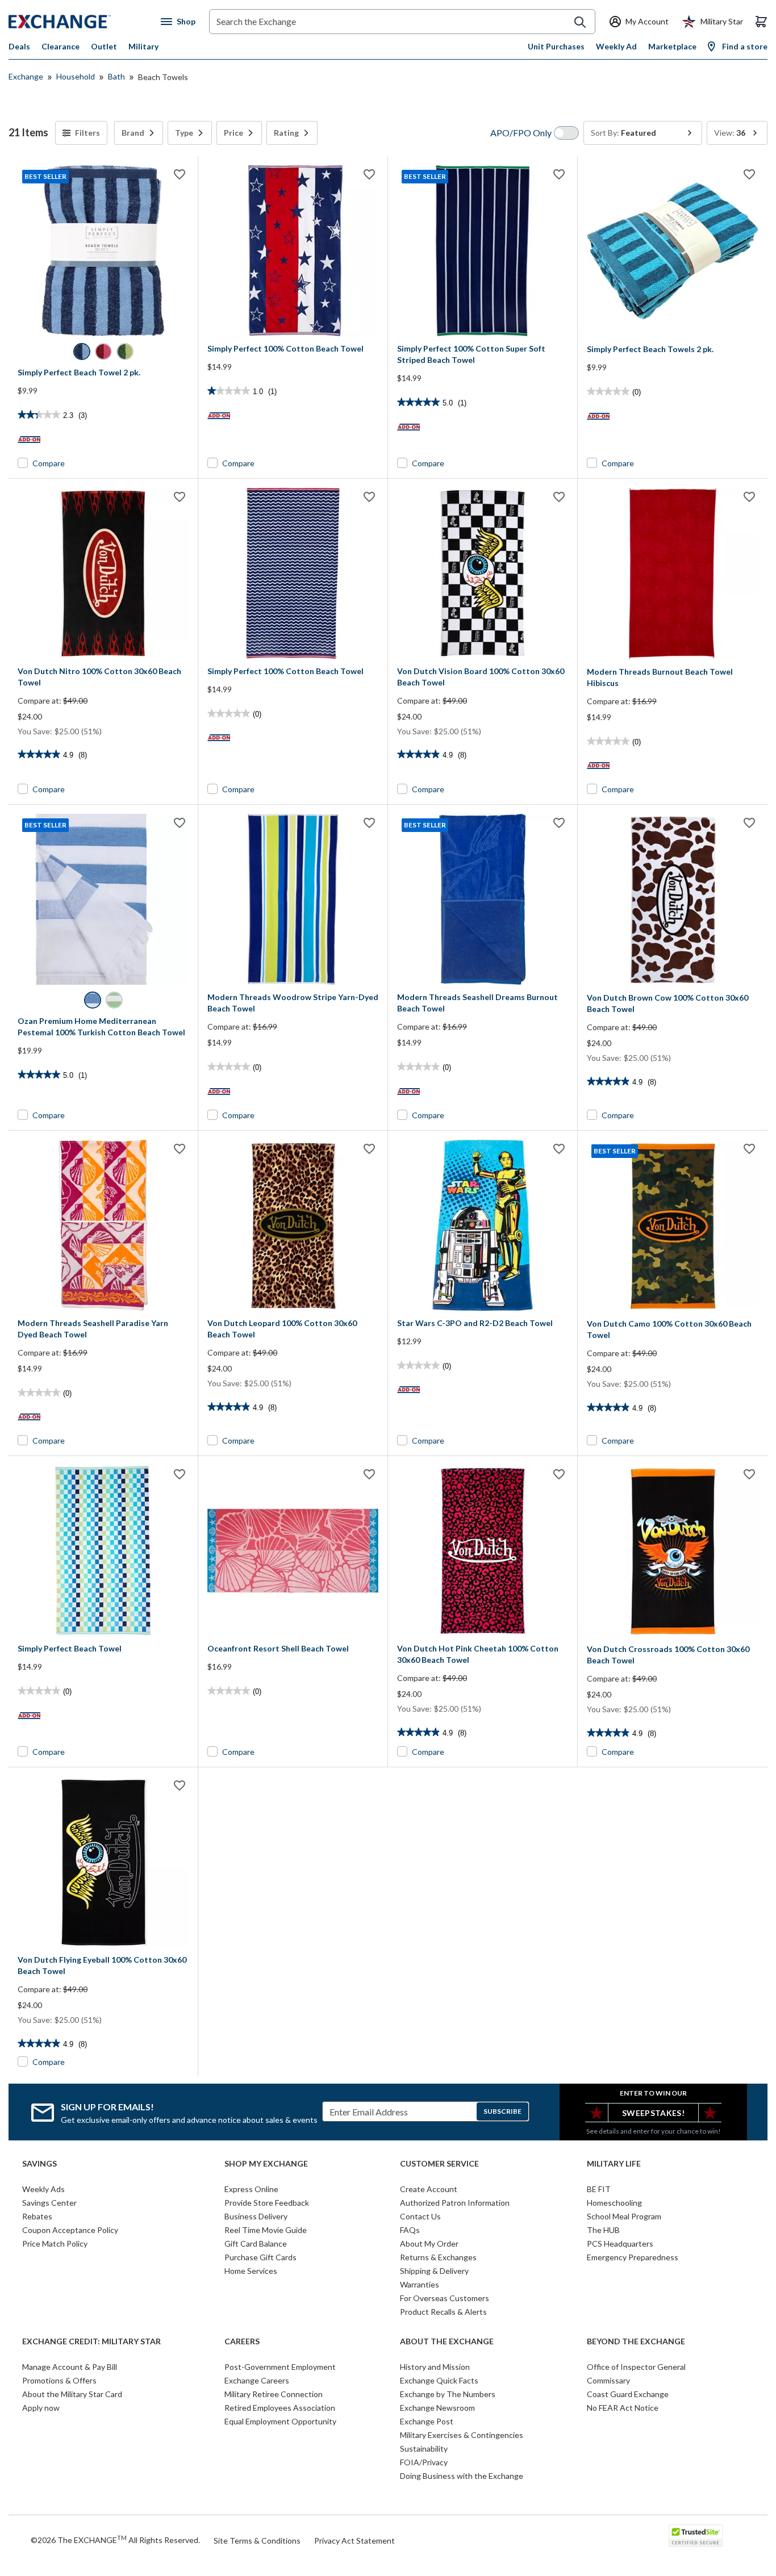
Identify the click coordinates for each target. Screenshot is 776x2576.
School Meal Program (624, 2216)
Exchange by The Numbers (448, 2394)
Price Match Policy (55, 2243)
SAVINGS (39, 2164)
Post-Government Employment (280, 2367)
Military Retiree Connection (274, 2394)
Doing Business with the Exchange (462, 2476)
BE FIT (599, 2189)
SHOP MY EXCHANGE (266, 2164)
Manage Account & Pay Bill (70, 2367)
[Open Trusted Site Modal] (696, 2536)
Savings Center (49, 2203)
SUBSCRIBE (502, 2111)
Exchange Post (427, 2421)
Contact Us (420, 2216)
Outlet (104, 46)
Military (143, 46)
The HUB (603, 2230)
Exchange (26, 76)
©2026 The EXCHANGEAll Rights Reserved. (115, 2540)
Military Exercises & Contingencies (462, 2435)
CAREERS (242, 2341)
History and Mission (435, 2367)
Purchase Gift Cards (260, 2257)
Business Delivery (256, 2216)
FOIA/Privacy (424, 2462)
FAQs (410, 2230)
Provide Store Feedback (267, 2203)
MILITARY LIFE (614, 2164)
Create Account (429, 2189)
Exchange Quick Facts (439, 2380)
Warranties (420, 2284)
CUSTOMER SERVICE (439, 2164)
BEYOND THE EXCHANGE (636, 2341)
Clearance (61, 46)
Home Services (251, 2271)
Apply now (41, 2408)
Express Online (251, 2189)
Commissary (608, 2380)
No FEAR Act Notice (623, 2408)
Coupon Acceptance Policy (70, 2230)
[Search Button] (580, 22)
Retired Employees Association (280, 2408)
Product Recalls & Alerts (443, 2312)
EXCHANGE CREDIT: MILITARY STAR (91, 2341)
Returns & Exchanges (438, 2257)
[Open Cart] (761, 22)
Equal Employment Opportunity (280, 2421)
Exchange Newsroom (437, 2408)
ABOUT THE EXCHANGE (447, 2341)
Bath (116, 76)
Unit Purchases (556, 46)
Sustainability (424, 2449)
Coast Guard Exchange (628, 2394)
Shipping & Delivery (434, 2271)
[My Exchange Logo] (81, 22)
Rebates (37, 2216)
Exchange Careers (257, 2380)
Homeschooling (614, 2203)
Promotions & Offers (59, 2380)
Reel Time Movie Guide (266, 2230)
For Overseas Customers (445, 2298)
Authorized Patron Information (455, 2203)
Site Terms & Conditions (257, 2541)
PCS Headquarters (620, 2243)
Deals (19, 46)
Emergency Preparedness (633, 2257)
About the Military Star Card (72, 2394)
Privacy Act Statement (354, 2541)
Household (76, 76)
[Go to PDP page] (293, 251)
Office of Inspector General (636, 2367)
